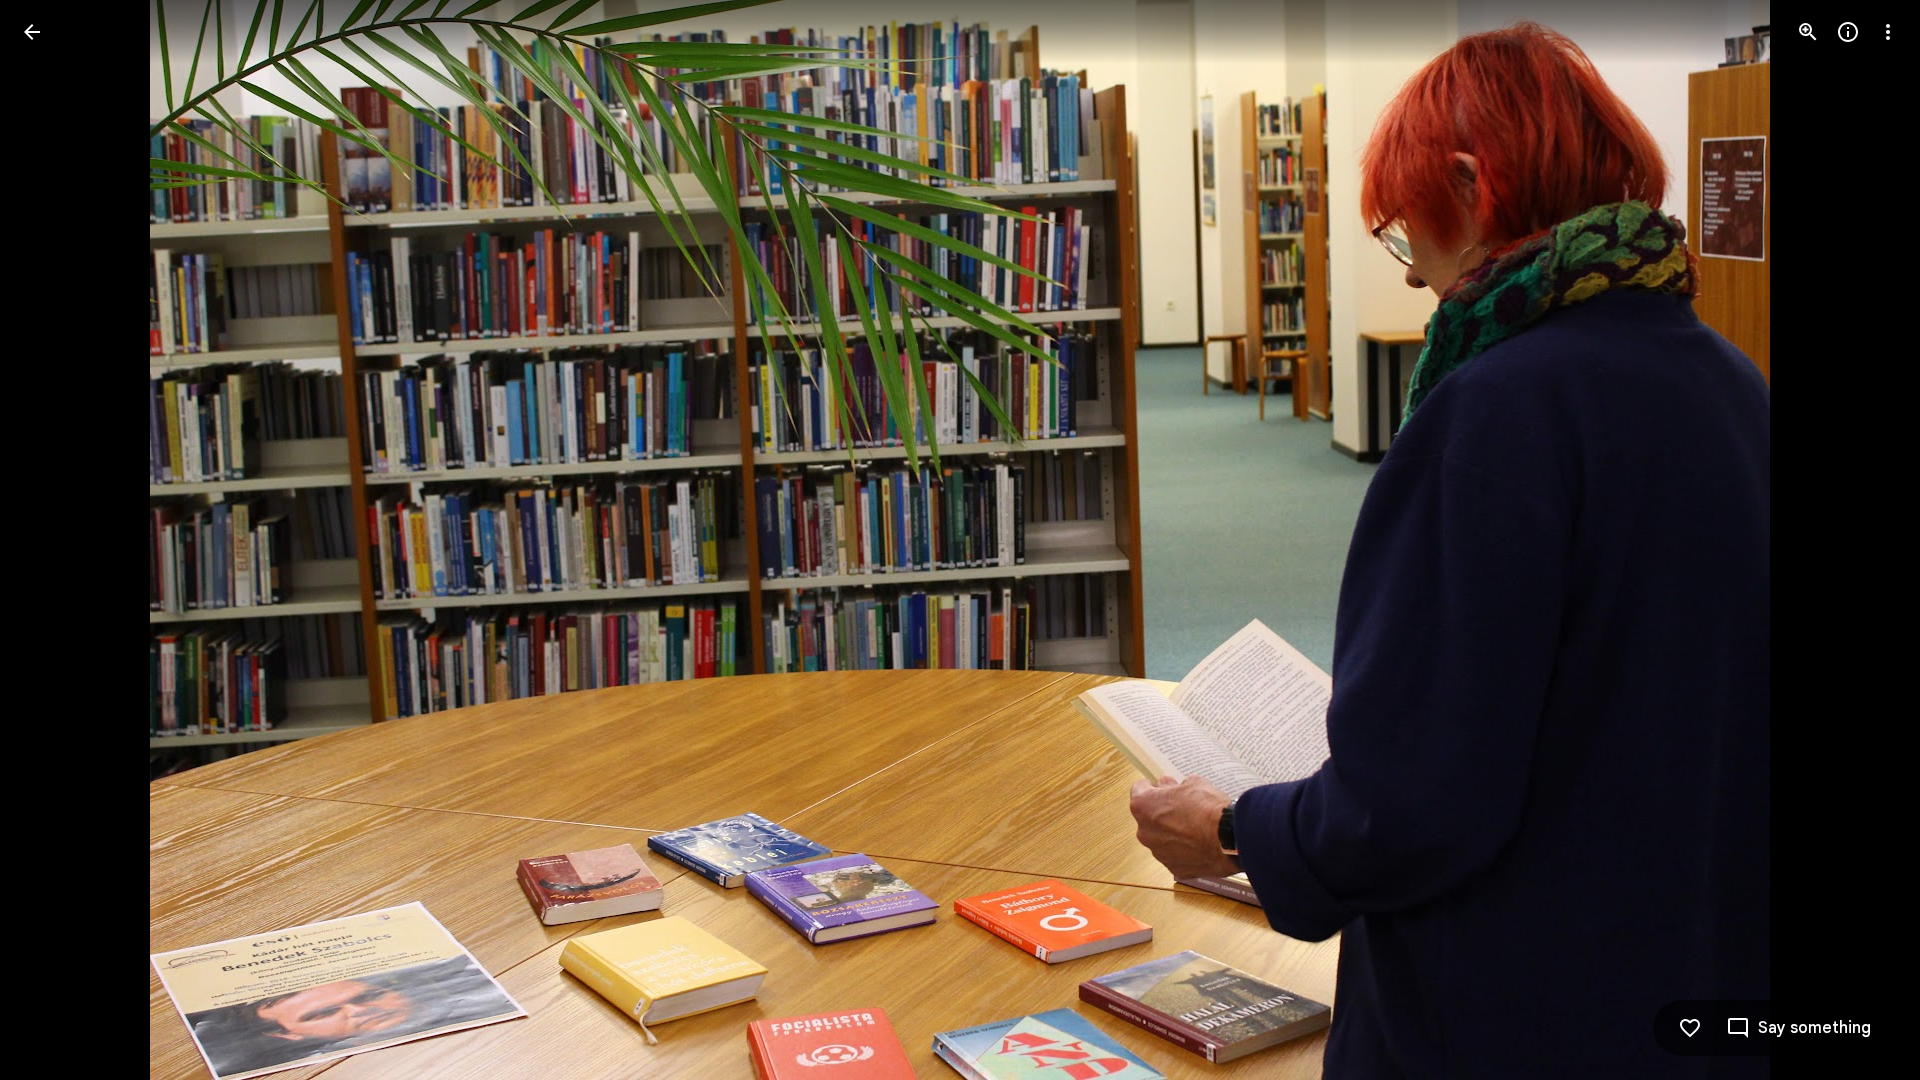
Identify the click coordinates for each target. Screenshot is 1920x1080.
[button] (1864, 540)
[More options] (1888, 32)
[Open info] (1848, 32)
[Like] (1690, 1028)
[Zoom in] (1808, 32)
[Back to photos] (32, 32)
